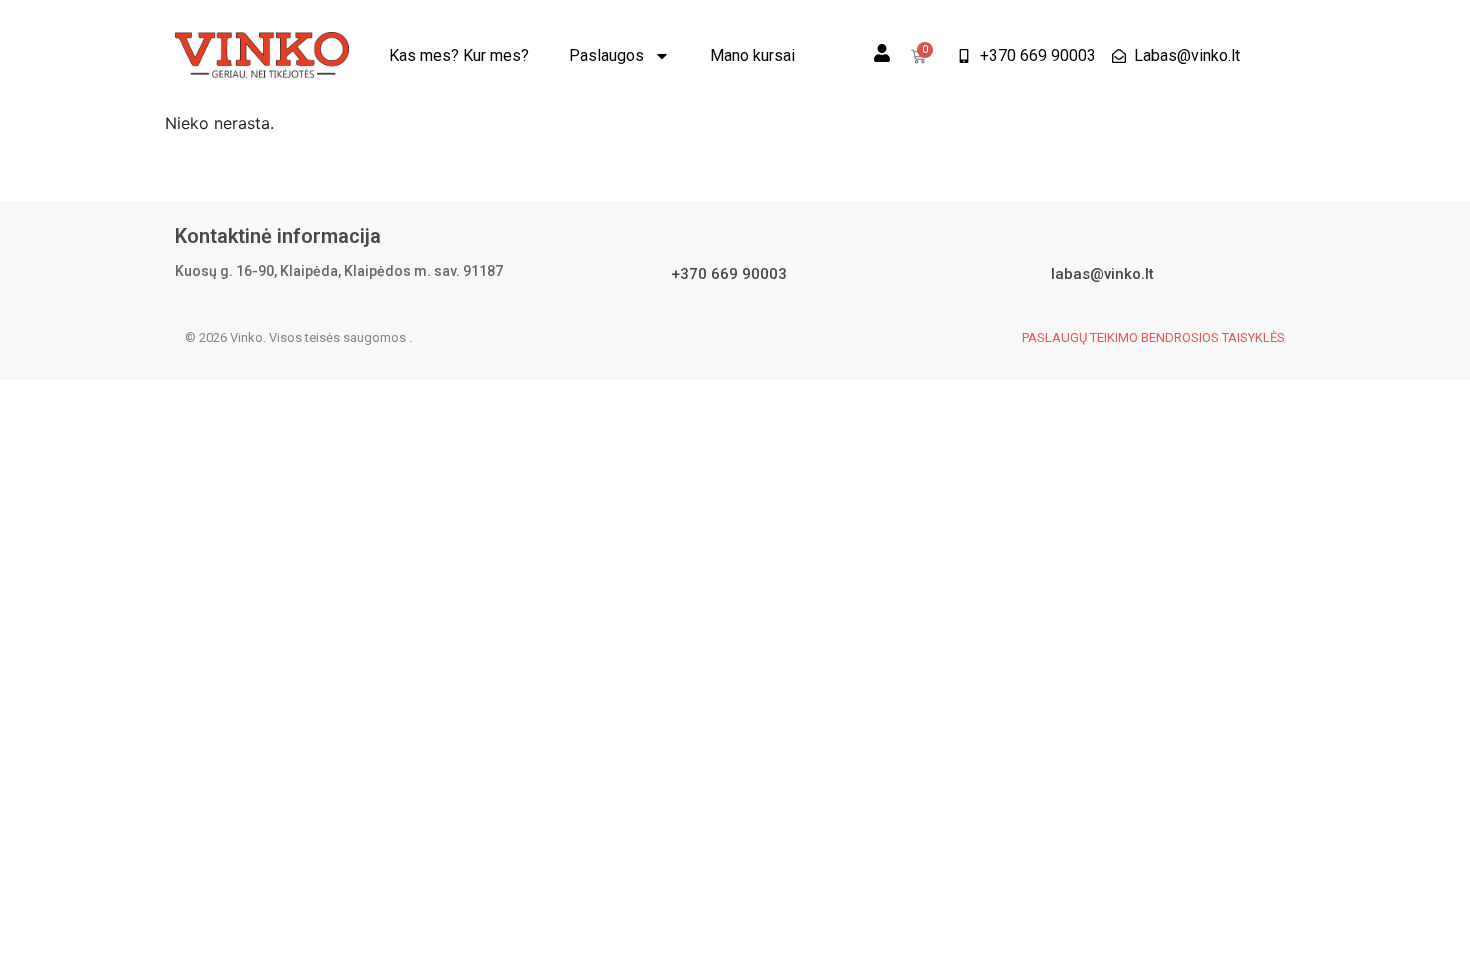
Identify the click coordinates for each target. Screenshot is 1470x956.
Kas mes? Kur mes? (459, 55)
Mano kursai (752, 55)
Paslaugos (606, 55)
